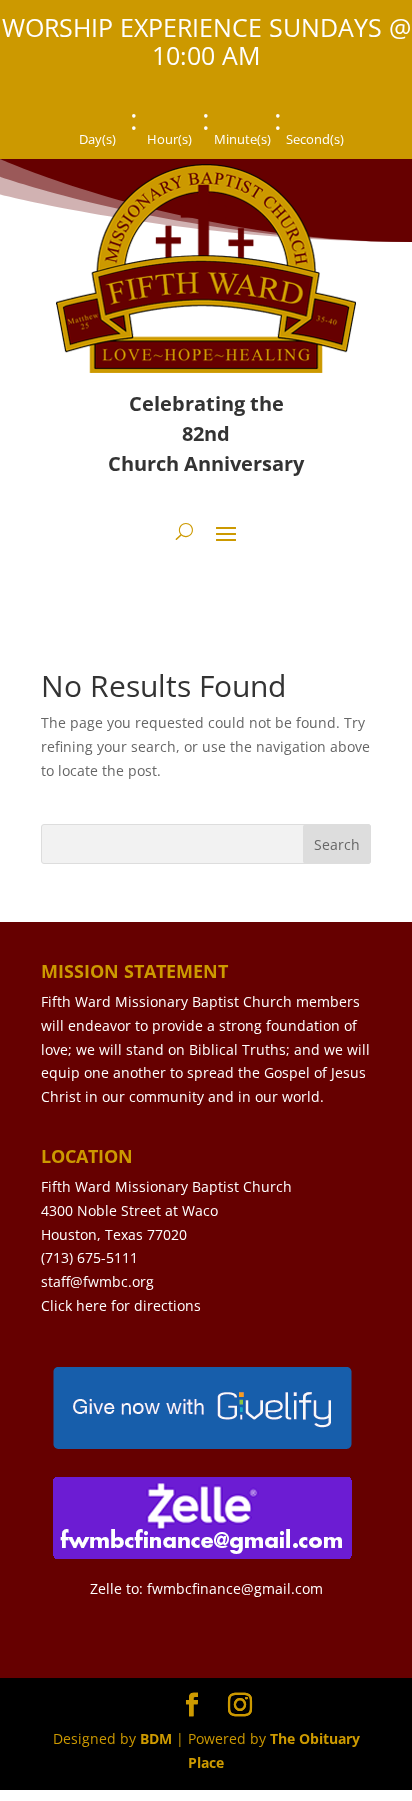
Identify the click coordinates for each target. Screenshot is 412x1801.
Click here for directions (121, 1305)
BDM (156, 1738)
